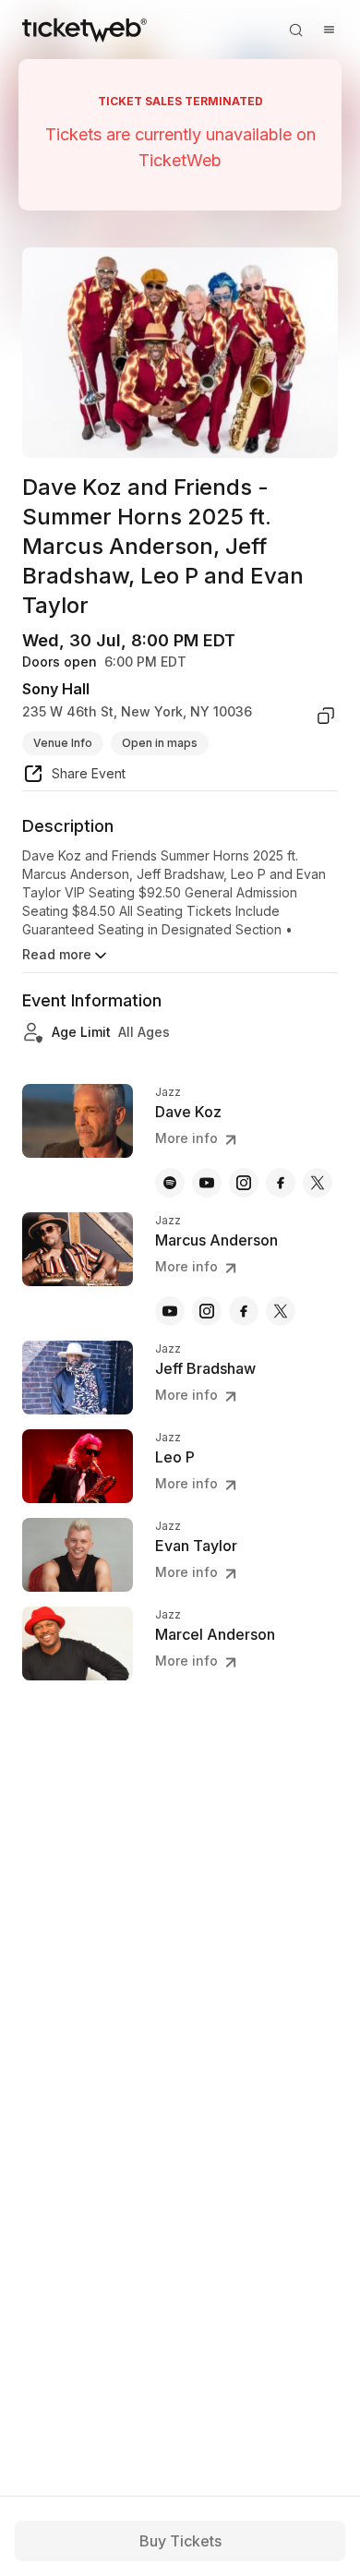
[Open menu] (329, 30)
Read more (57, 954)
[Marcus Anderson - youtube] (170, 1311)
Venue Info (63, 743)
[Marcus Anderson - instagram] (207, 1311)
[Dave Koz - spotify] (170, 1183)
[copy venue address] (326, 716)
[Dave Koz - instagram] (244, 1183)
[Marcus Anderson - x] (281, 1311)
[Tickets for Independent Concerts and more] (84, 30)
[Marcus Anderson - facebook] (244, 1311)
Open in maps (160, 743)
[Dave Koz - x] (318, 1183)
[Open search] (295, 30)
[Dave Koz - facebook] (281, 1183)
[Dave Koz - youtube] (207, 1183)
